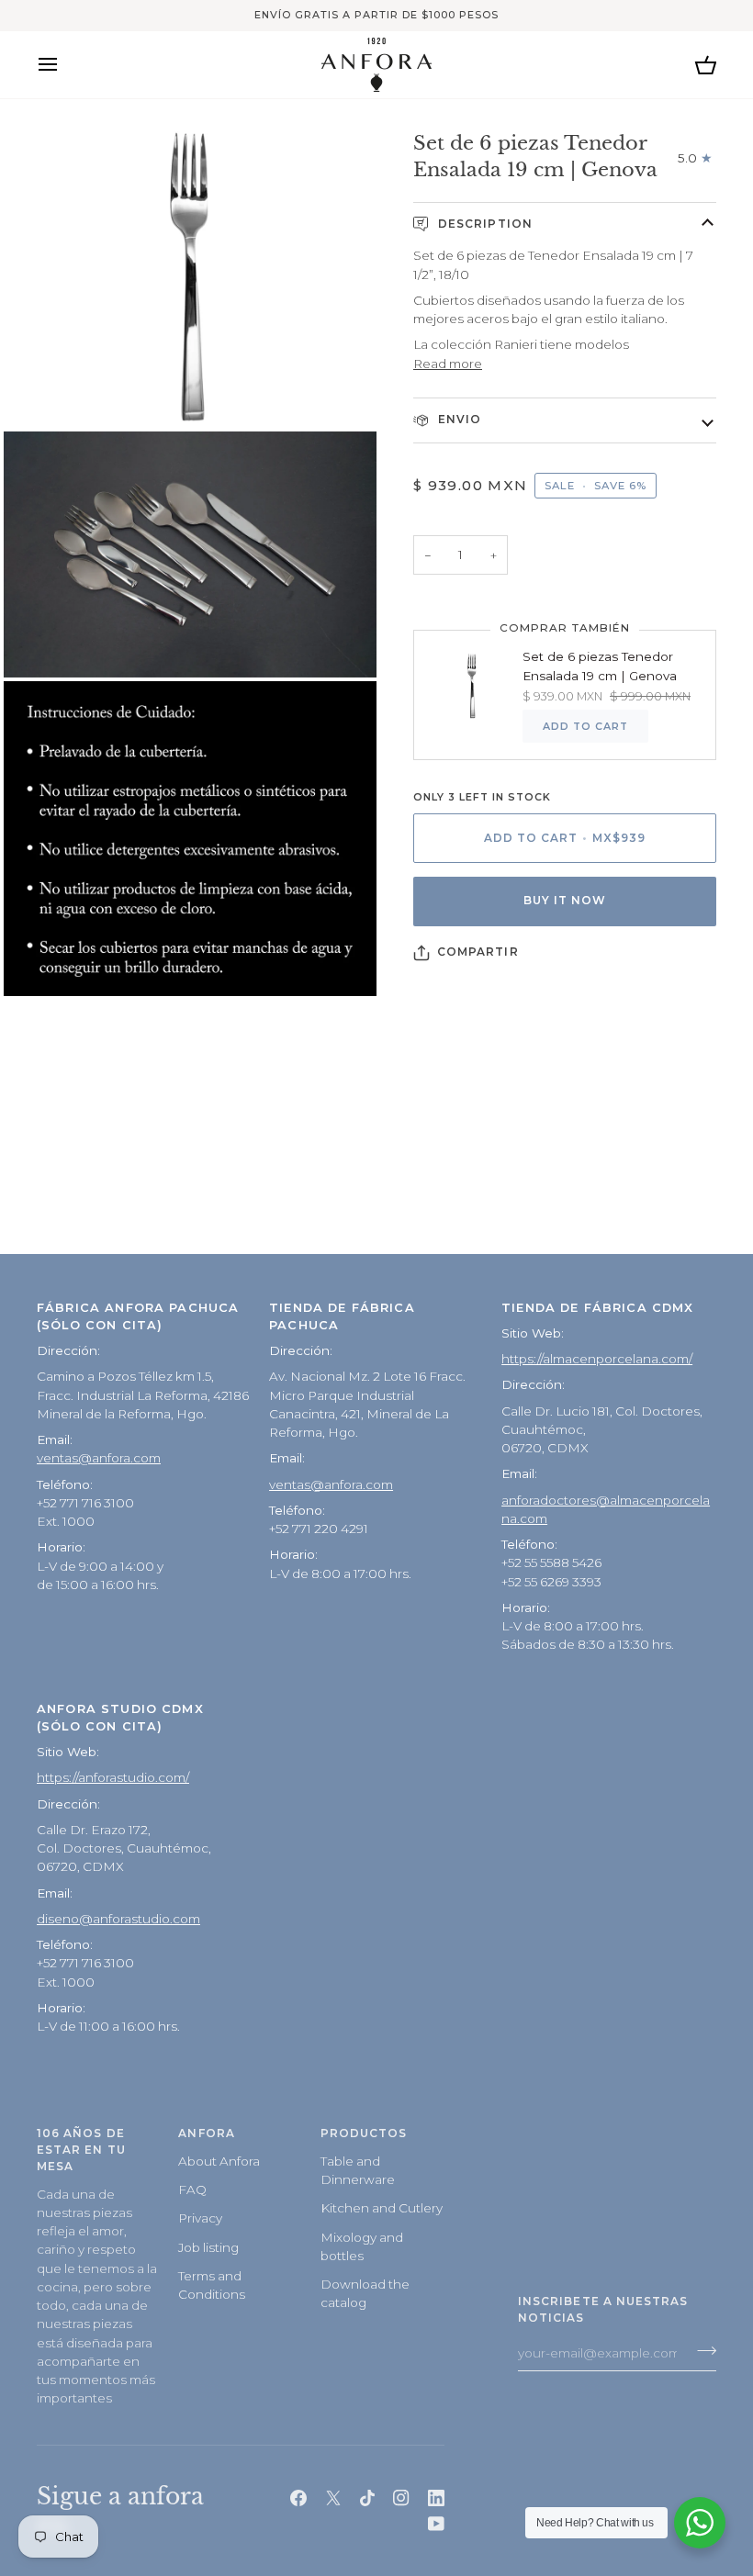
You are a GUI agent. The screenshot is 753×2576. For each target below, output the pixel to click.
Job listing (208, 2247)
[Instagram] (401, 2498)
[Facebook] (298, 2498)
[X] (333, 2498)
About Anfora (219, 2161)
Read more (448, 364)
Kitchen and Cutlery (382, 2208)
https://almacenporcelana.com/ (597, 1359)
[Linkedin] (436, 2498)
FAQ (192, 2190)
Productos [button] (364, 2134)
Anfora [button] (206, 2134)
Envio (458, 420)
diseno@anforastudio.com (118, 1919)
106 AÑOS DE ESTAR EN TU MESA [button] (81, 2150)
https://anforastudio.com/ (113, 1777)
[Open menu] (64, 65)
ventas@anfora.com (99, 1458)
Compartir (478, 952)
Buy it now (565, 901)
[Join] (701, 2351)
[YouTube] (436, 2524)
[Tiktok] (367, 2498)
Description (483, 224)
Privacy (200, 2218)
